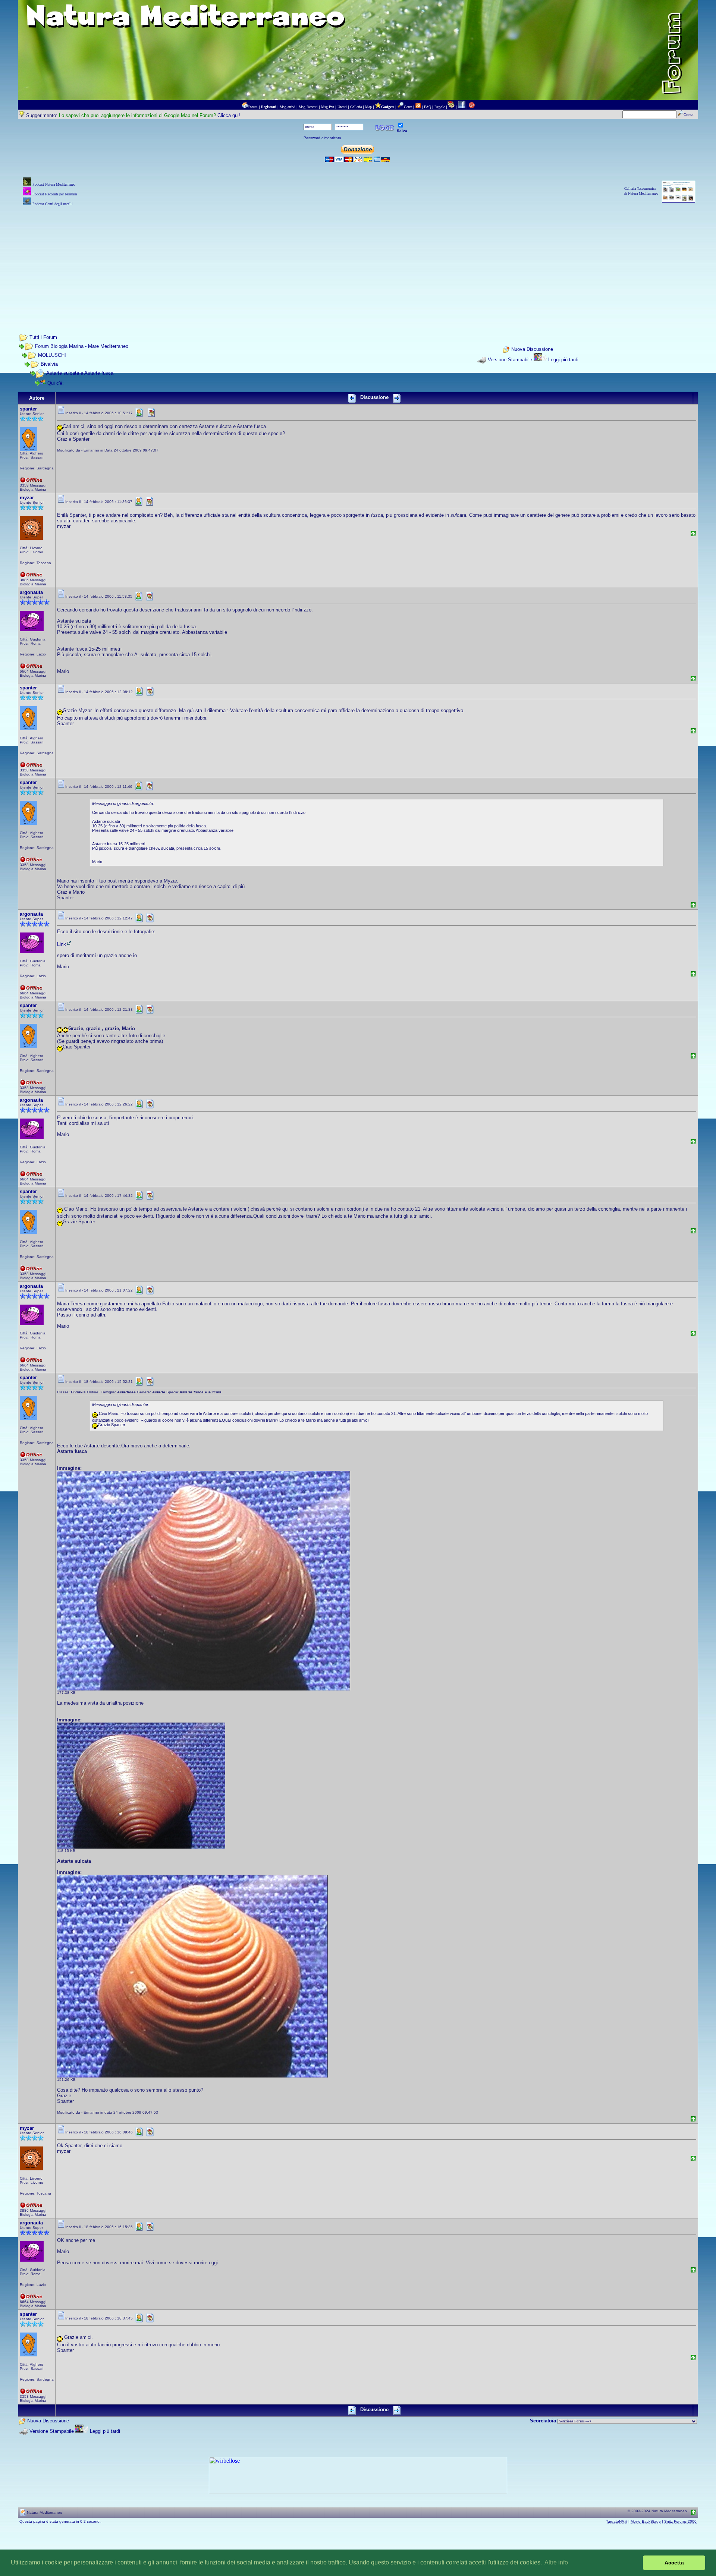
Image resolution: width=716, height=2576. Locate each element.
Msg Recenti (308, 107)
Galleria (356, 107)
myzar (27, 498)
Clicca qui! (229, 115)
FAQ (428, 107)
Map (368, 107)
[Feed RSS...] (418, 107)
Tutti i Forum (43, 337)
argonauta (31, 592)
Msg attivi (288, 107)
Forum (253, 107)
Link (62, 944)
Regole (440, 107)
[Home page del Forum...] (245, 107)
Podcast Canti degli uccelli (53, 204)
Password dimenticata (322, 138)
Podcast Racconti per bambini (55, 194)
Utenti (342, 107)
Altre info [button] (556, 2562)
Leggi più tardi (563, 360)
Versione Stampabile (510, 360)
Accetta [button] (674, 2563)
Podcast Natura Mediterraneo (54, 184)
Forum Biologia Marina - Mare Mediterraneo (82, 346)
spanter (28, 409)
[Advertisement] (358, 260)
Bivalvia (49, 364)
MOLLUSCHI (52, 355)
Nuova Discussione (532, 350)
